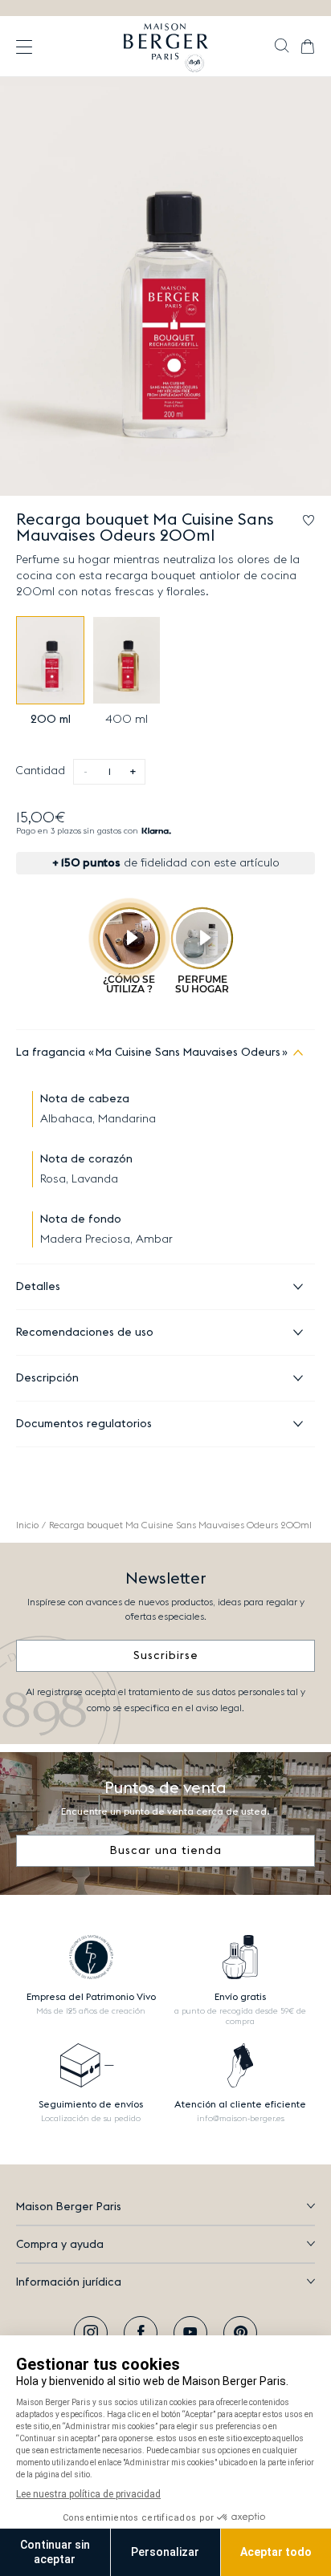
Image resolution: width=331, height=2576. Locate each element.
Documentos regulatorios (84, 1424)
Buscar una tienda (166, 1851)
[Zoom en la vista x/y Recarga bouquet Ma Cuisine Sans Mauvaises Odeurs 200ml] (165, 286)
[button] (282, 47)
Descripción (47, 1378)
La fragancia (148, 1053)
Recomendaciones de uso (85, 1333)
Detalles (38, 1287)
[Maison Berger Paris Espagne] (166, 47)
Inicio (27, 1525)
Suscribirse (166, 1656)
